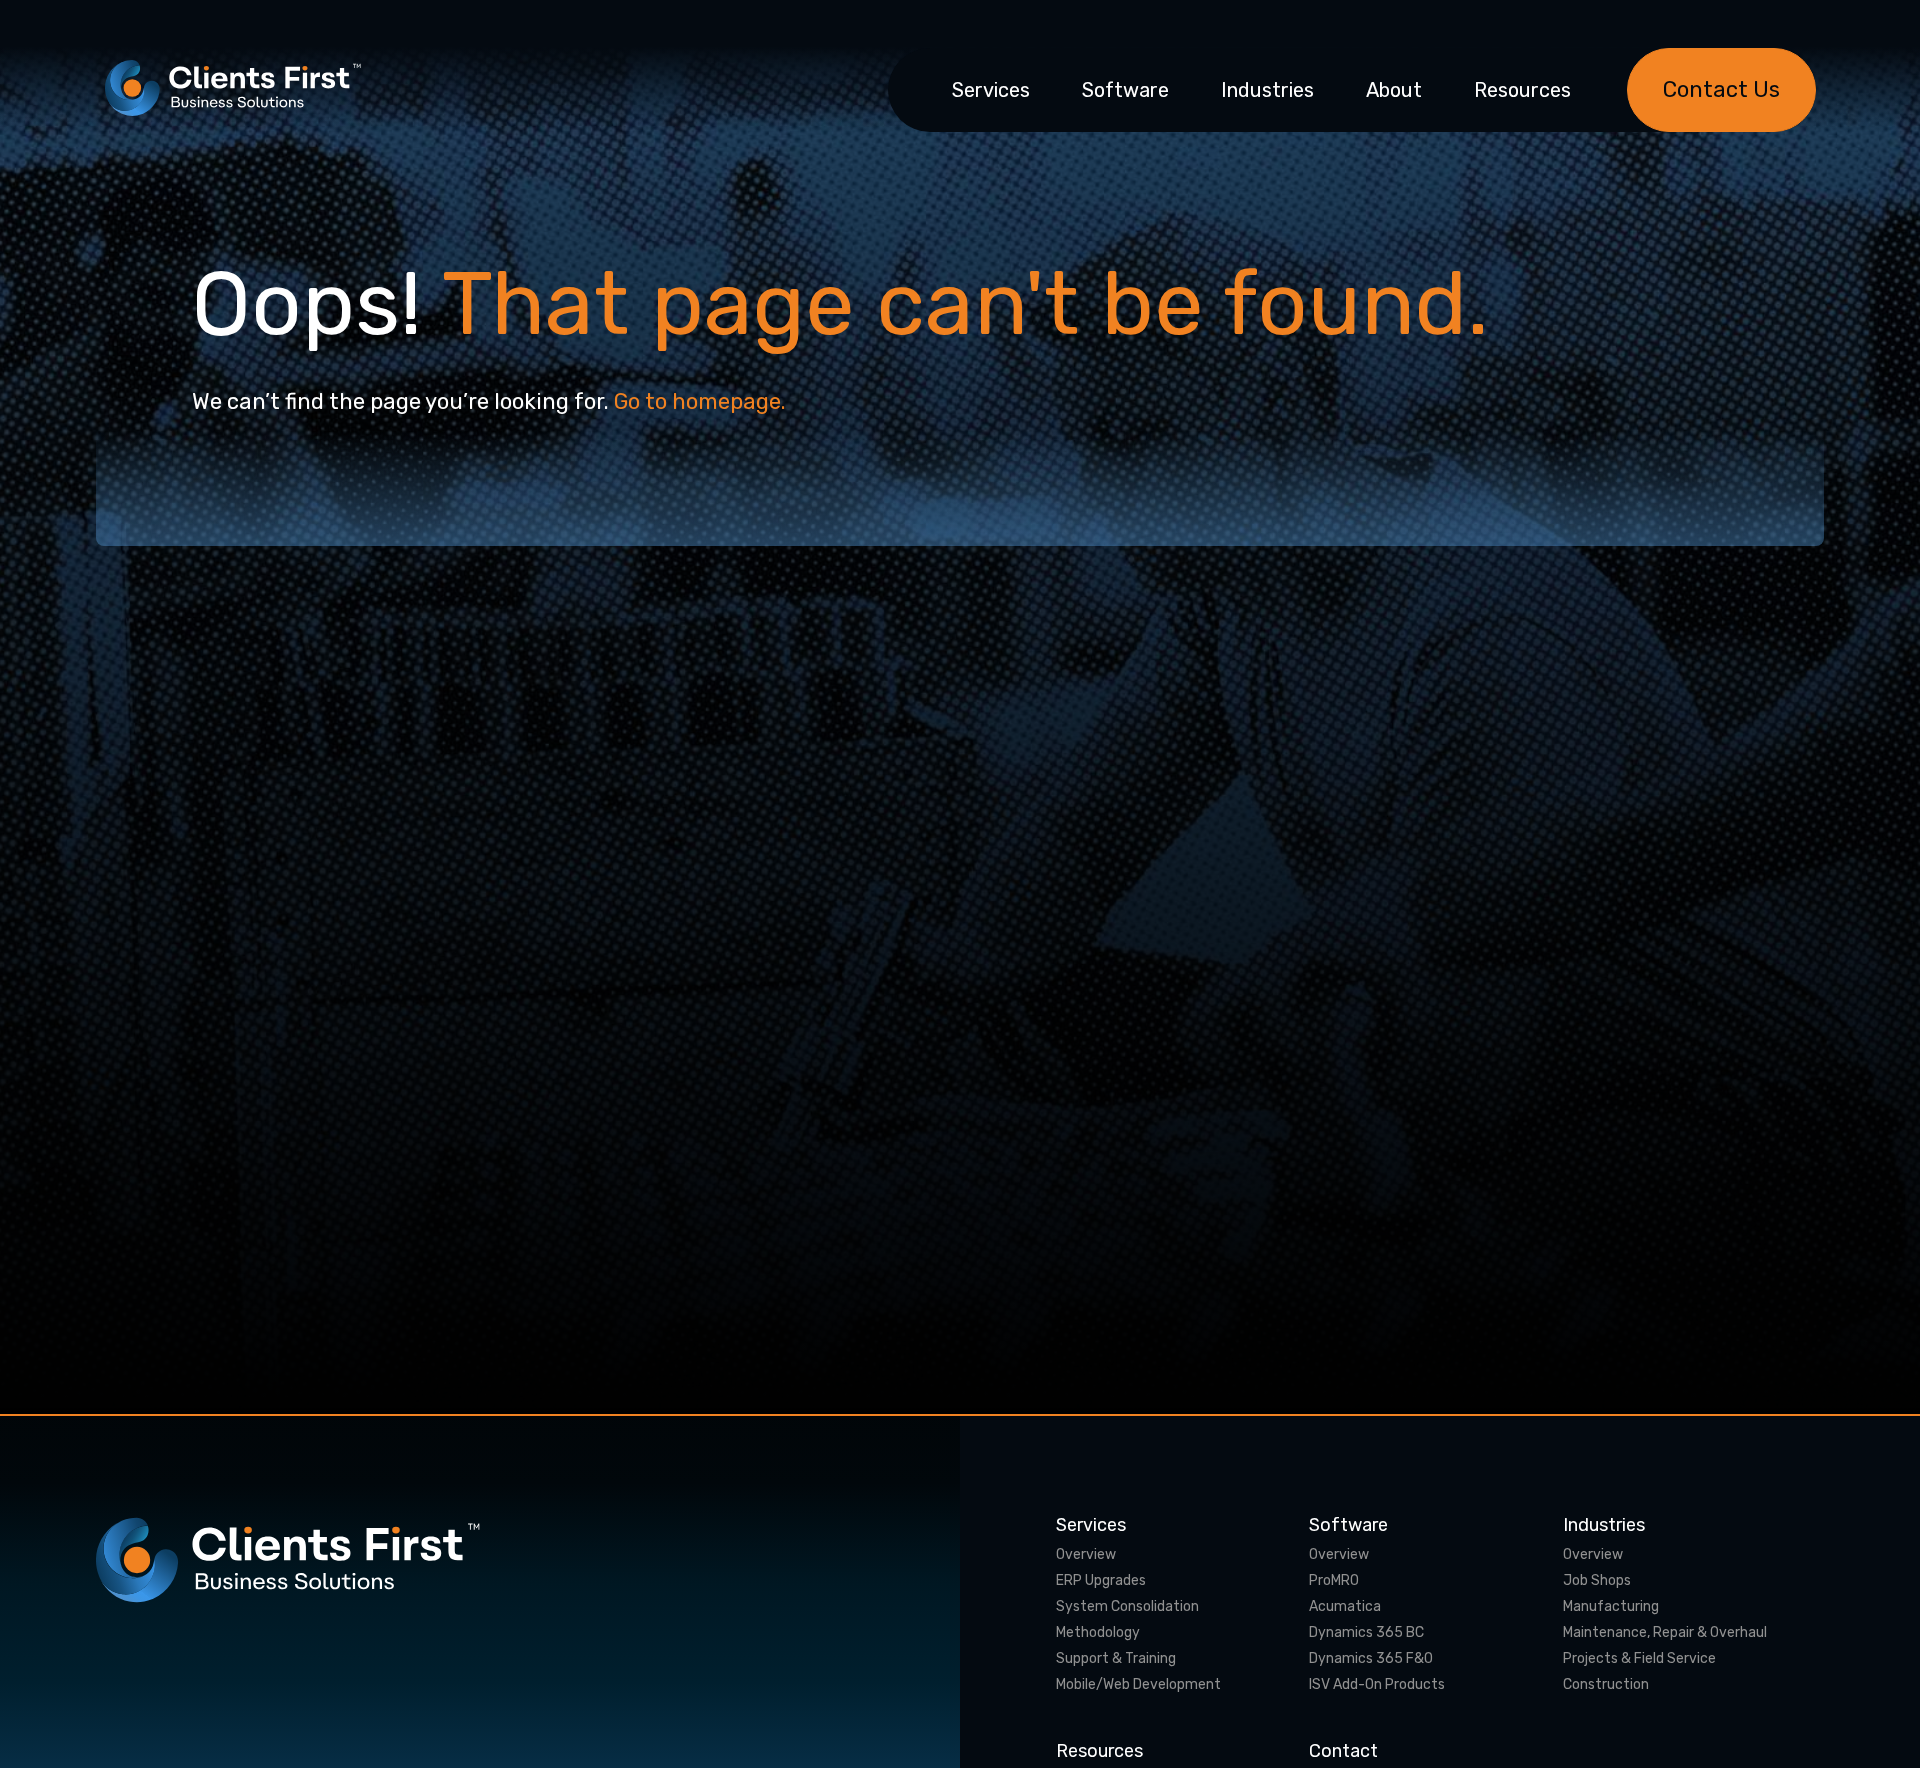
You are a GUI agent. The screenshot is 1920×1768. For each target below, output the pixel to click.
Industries (1267, 90)
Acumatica (1345, 1607)
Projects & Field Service (1639, 1659)
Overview (1086, 1555)
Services (991, 90)
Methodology (1098, 1633)
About (1394, 90)
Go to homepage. (700, 401)
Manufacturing (1611, 1607)
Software (1125, 90)
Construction (1606, 1685)
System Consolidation (1127, 1607)
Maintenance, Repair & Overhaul (1665, 1633)
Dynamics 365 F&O (1371, 1659)
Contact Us (1721, 89)
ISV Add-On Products (1377, 1685)
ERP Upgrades (1101, 1581)
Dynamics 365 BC (1366, 1633)
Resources (1522, 90)
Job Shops (1597, 1581)
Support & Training (1116, 1659)
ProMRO (1334, 1581)
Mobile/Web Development (1138, 1685)
